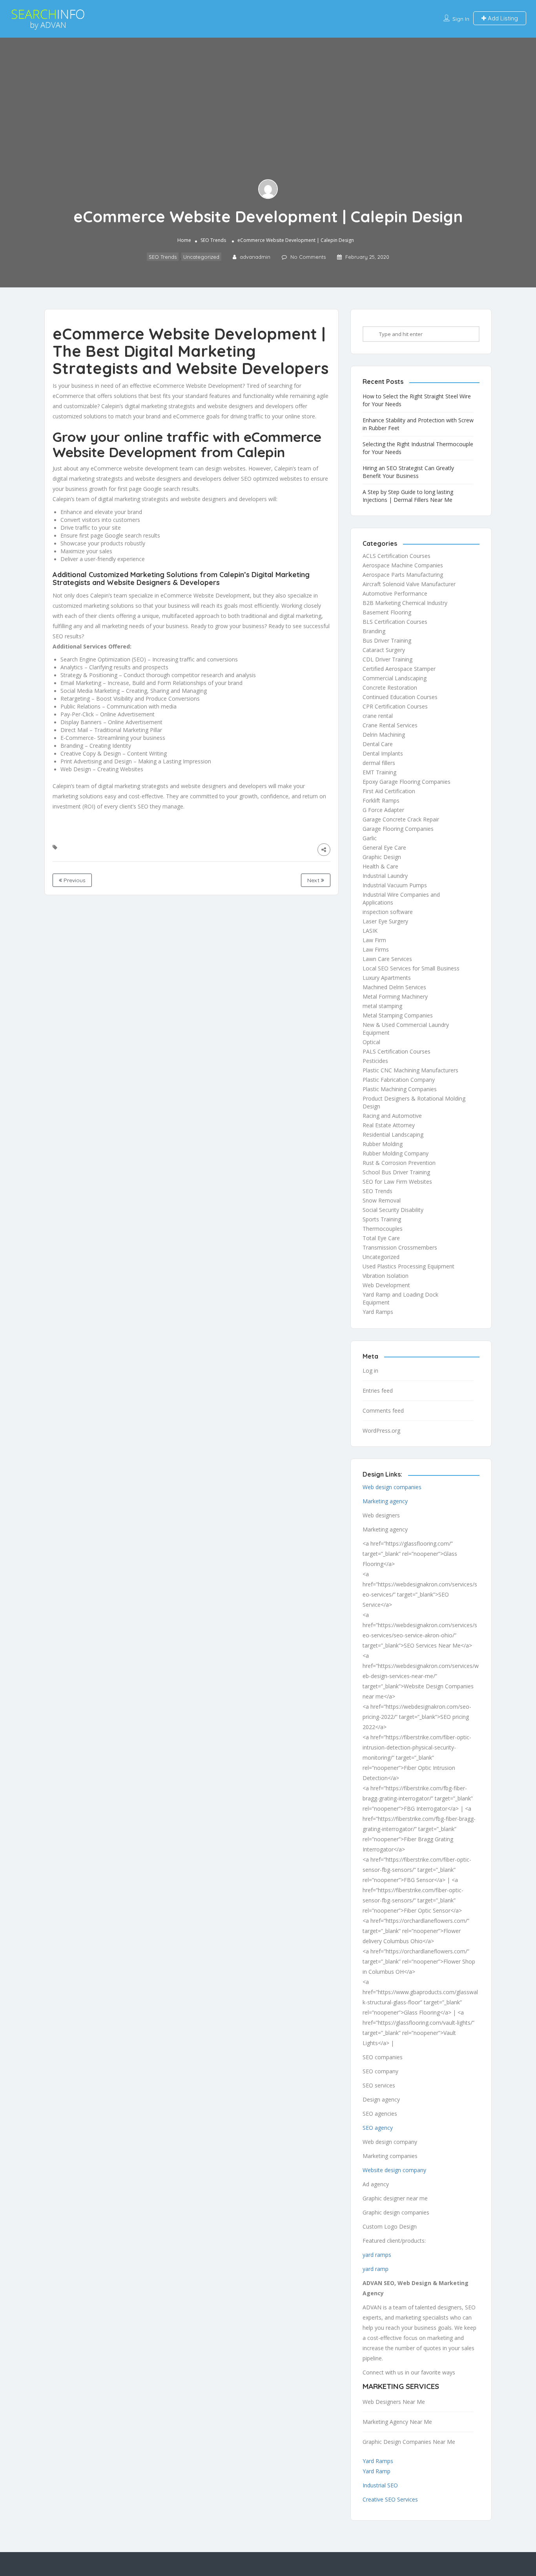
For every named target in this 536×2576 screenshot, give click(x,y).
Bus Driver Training (387, 640)
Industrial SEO (380, 2485)
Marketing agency (385, 1501)
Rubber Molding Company (396, 1153)
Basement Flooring (387, 612)
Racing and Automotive (392, 1116)
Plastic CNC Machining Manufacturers (410, 1070)
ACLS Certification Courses (397, 556)
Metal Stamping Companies (398, 1015)
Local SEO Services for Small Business (411, 968)
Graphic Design (382, 857)
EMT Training (379, 772)
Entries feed (378, 1391)
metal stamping (382, 1006)
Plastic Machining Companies (400, 1089)
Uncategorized (201, 257)
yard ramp (376, 2269)
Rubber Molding (383, 1144)
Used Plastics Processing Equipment (408, 1266)
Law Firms (376, 949)
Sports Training (382, 1219)
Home (184, 241)
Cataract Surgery (384, 650)
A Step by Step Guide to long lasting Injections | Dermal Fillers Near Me (408, 496)
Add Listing (502, 18)
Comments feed (383, 1411)
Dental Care (378, 744)
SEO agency (378, 2128)
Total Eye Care (381, 1238)
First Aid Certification (389, 791)
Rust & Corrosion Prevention (399, 1163)
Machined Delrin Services (394, 987)
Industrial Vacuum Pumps (395, 885)
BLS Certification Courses (395, 622)
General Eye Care (384, 847)
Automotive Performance (395, 593)
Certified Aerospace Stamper (399, 669)
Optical (371, 1042)
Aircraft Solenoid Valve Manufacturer (409, 584)
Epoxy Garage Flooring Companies (407, 782)
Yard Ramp (376, 2471)
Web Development (386, 1285)
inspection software (388, 912)
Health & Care (380, 866)
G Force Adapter (383, 810)
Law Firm (374, 940)
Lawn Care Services (387, 959)
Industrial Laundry (385, 876)
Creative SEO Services (390, 2499)
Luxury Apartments (387, 978)
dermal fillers (379, 763)
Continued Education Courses (400, 697)
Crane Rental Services (390, 725)
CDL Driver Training (387, 659)
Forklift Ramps (381, 800)
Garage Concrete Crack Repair (401, 819)
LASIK (370, 931)
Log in (370, 1371)
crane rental (378, 716)
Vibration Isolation (386, 1276)
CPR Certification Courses (395, 706)
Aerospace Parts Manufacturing (403, 575)
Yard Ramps (378, 1312)
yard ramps (377, 2255)
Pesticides (375, 1061)
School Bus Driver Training (396, 1172)
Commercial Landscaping (395, 678)
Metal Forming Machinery (395, 996)
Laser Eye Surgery (385, 921)
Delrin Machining (384, 735)
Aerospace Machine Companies (403, 565)
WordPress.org (381, 1431)
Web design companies (392, 1487)
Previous (74, 880)
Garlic (370, 838)
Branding (374, 631)
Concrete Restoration (390, 688)
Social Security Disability (393, 1210)
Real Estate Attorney (389, 1125)
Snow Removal (382, 1200)
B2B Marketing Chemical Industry (405, 603)
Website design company (394, 2170)
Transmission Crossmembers (400, 1247)
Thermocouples (383, 1229)
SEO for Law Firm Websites (397, 1182)
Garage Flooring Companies (398, 829)
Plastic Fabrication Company (399, 1080)
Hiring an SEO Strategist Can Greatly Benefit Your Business (408, 472)
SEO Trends (213, 241)
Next (314, 880)
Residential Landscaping (393, 1134)
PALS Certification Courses (397, 1051)
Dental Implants (383, 753)
